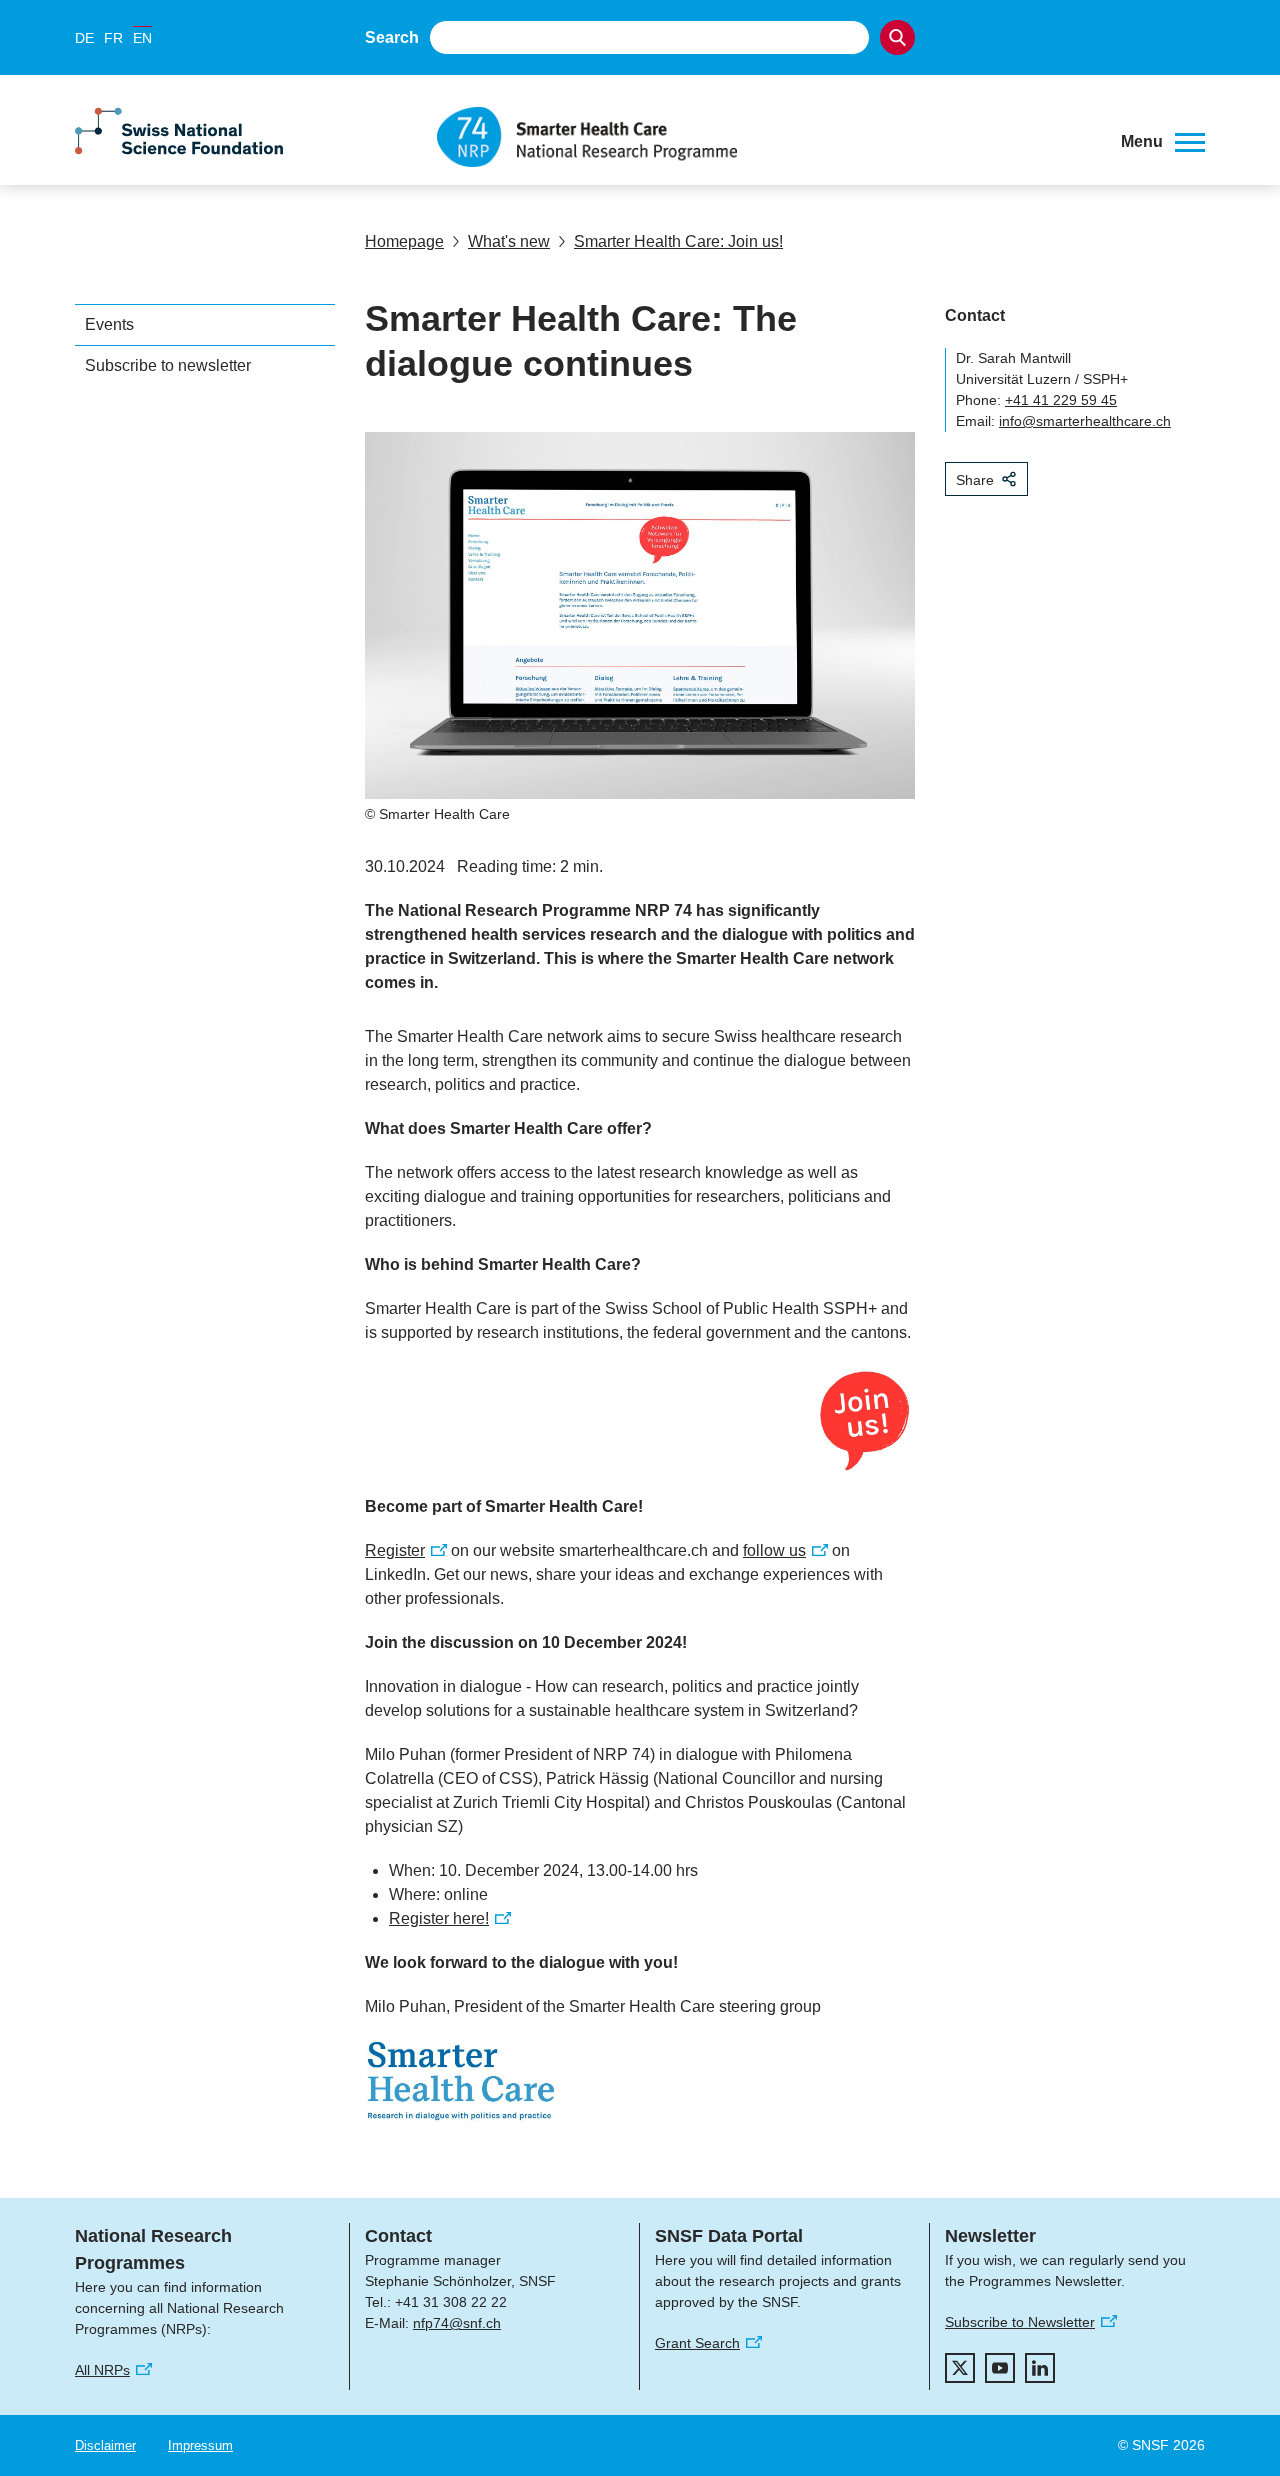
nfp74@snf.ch (457, 2323)
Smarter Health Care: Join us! (678, 241)
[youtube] (1000, 2368)
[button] (1163, 142)
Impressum (200, 2445)
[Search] (897, 37)
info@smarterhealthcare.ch (1085, 421)
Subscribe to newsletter (168, 365)
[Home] (764, 137)
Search (392, 37)
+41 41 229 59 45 (1061, 400)
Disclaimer (105, 2445)
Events (109, 324)
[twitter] (960, 2368)
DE (84, 38)
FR (113, 38)
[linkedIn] (1040, 2368)
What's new (509, 241)
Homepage (404, 241)
